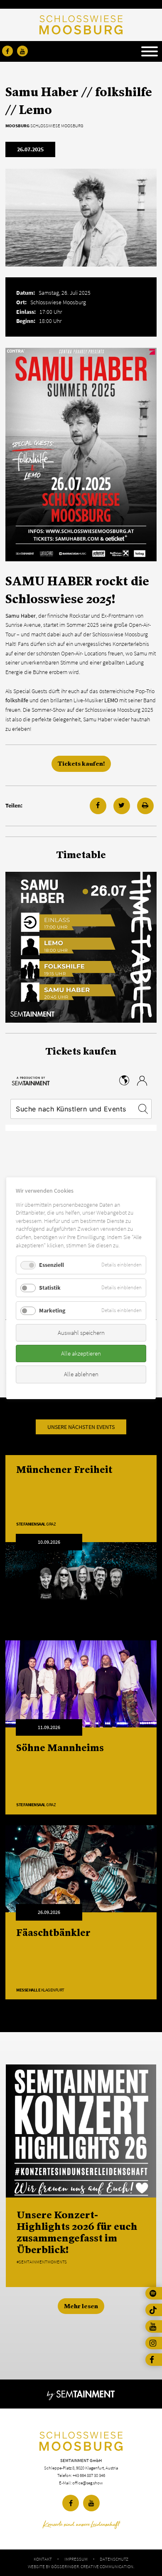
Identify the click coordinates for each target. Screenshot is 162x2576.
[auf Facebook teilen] (98, 806)
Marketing (52, 1310)
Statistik (50, 1288)
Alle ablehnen (81, 1374)
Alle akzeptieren (81, 1353)
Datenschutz (114, 2559)
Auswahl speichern (81, 1332)
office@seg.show (88, 2483)
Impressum (76, 2559)
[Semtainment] (81, 2394)
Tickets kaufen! (81, 763)
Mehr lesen (81, 2306)
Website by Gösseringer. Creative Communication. (81, 2566)
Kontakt (43, 2559)
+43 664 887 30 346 (89, 2475)
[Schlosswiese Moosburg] (81, 2441)
